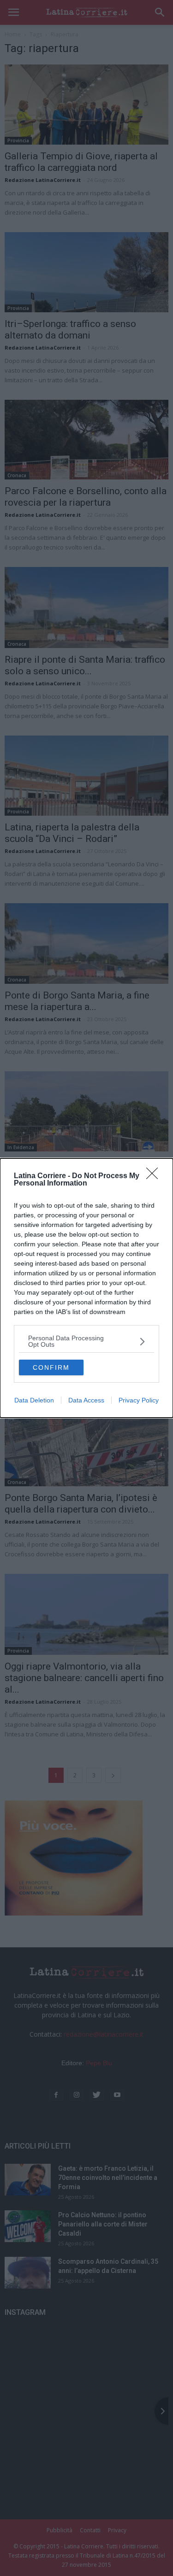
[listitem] (86, 1341)
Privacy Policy (139, 1400)
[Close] (155, 1176)
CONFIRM (51, 1367)
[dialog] (86, 1288)
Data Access (86, 1400)
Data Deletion (34, 1400)
